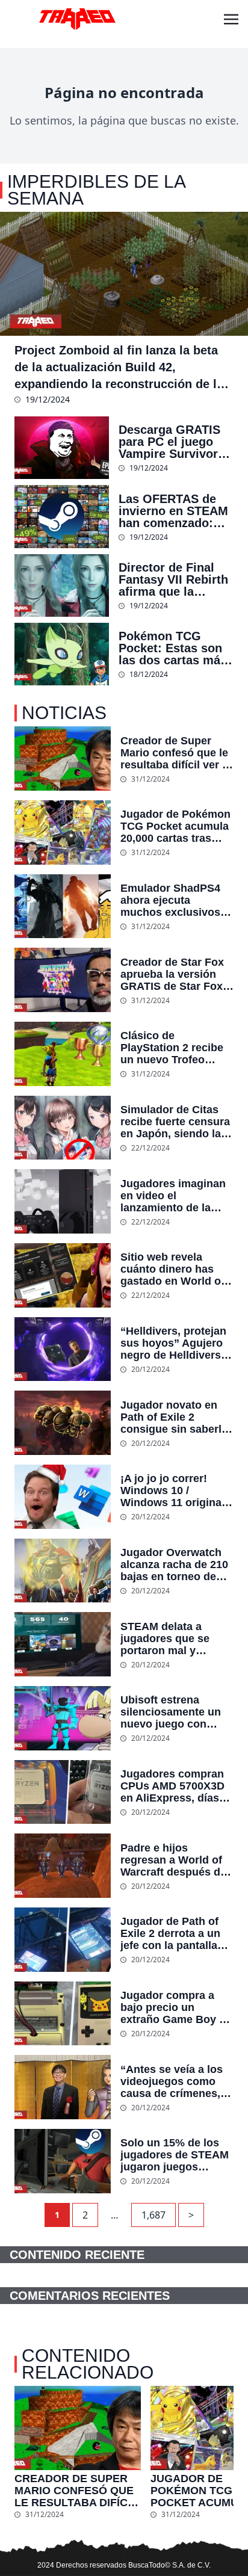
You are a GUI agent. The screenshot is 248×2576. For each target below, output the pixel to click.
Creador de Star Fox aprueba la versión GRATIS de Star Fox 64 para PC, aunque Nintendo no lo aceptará (172, 974)
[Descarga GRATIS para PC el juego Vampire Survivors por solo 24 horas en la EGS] (62, 448)
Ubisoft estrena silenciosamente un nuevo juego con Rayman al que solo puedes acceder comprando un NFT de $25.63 (171, 1712)
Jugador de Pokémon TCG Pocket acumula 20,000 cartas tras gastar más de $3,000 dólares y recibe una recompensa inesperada (175, 826)
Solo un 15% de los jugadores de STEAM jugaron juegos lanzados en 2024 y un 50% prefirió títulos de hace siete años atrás (175, 2155)
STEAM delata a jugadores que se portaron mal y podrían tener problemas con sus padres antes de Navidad (170, 1639)
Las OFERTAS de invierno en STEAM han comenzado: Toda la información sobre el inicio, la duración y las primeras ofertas (176, 511)
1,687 (153, 2215)
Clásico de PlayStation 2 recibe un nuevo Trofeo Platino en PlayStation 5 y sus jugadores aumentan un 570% (173, 1048)
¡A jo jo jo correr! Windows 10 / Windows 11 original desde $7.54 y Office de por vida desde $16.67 (172, 1490)
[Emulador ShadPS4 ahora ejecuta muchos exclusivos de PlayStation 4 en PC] (63, 907)
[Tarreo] (77, 19)
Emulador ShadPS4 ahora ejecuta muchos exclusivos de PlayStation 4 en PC (170, 900)
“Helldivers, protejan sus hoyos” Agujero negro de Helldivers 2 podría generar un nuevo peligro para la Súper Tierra (175, 1343)
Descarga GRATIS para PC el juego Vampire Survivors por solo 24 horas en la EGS (172, 442)
